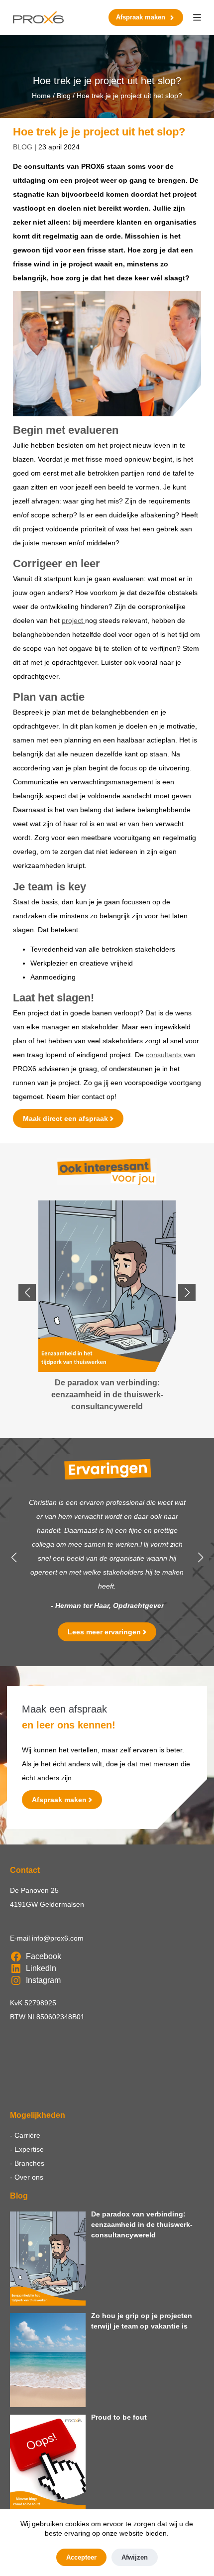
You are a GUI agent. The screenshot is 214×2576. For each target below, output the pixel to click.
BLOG (23, 147)
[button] (27, 1292)
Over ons (29, 2177)
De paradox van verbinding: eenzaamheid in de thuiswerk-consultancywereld (142, 2224)
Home (41, 96)
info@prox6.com (58, 1938)
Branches (29, 2163)
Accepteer (81, 2557)
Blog (64, 96)
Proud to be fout (119, 2417)
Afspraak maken (141, 17)
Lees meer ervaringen (104, 1632)
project (73, 620)
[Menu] (197, 17)
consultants (165, 1055)
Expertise (29, 2149)
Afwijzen (135, 2557)
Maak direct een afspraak (65, 1118)
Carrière (27, 2135)
